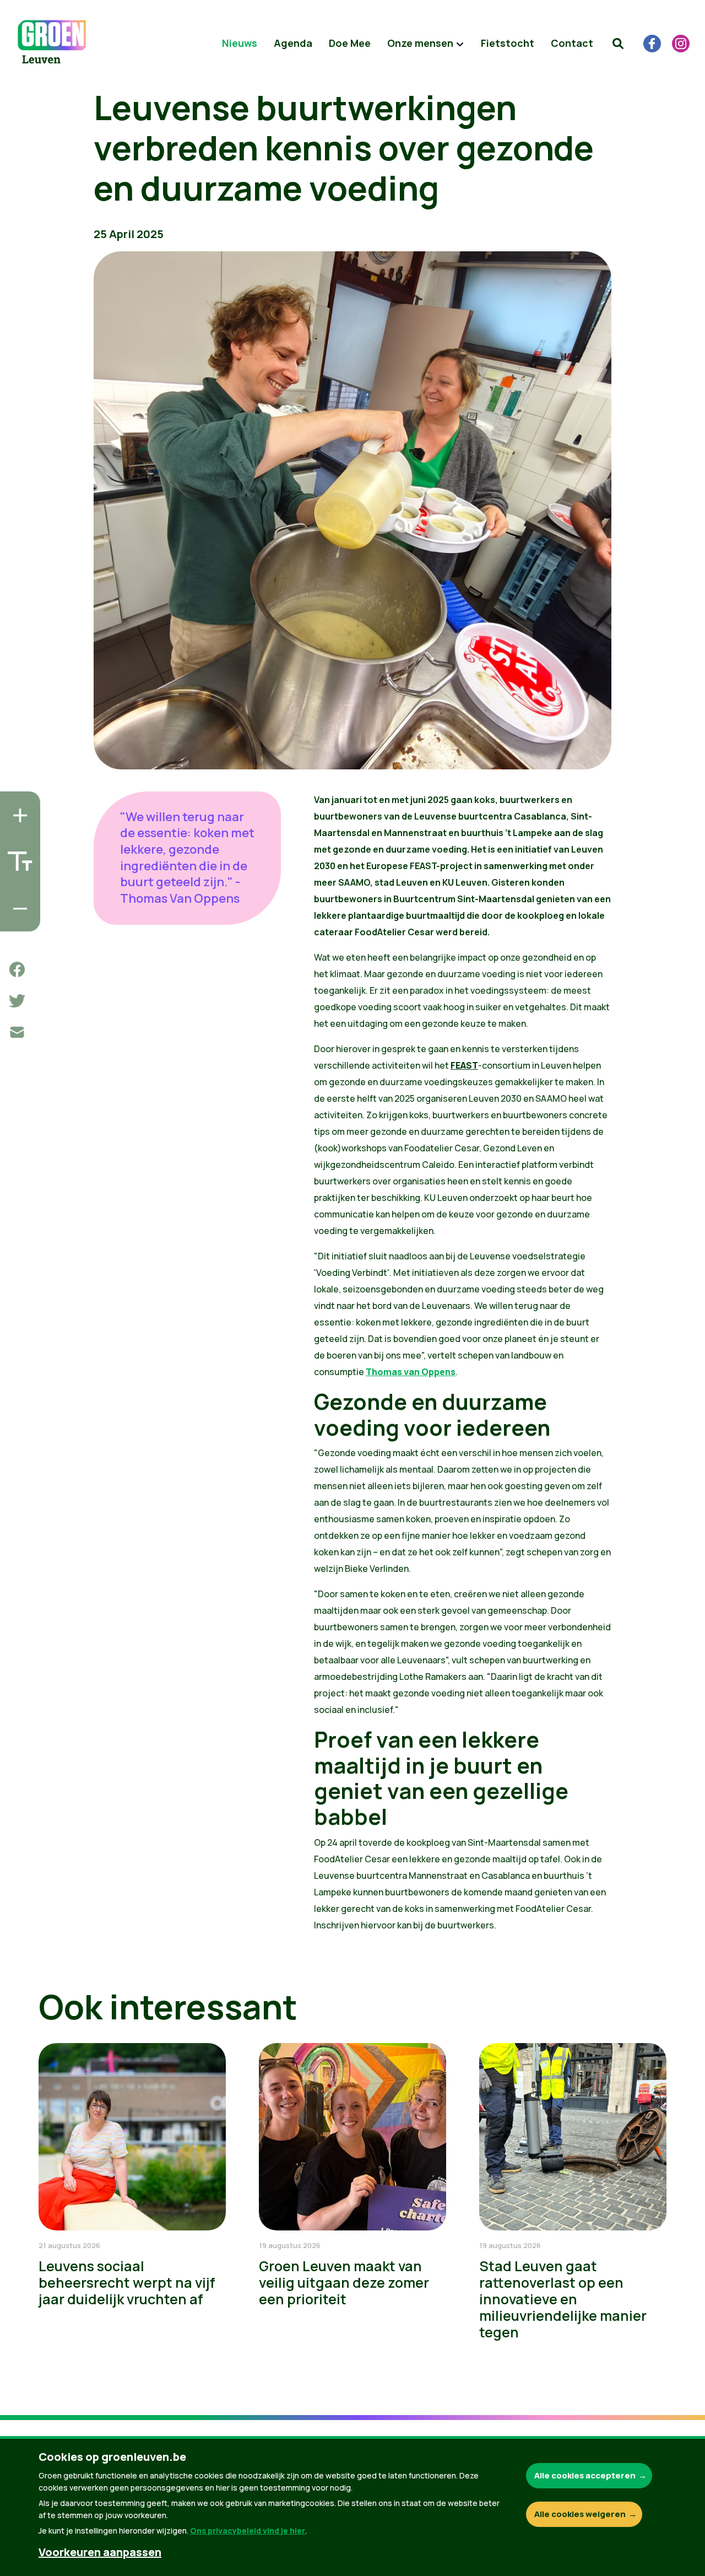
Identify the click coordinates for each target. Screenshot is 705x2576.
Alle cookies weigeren (580, 2514)
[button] (618, 44)
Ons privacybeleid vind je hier (248, 2531)
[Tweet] (17, 1001)
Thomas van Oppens (411, 1372)
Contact (572, 43)
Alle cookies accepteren (585, 2475)
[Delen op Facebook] (17, 969)
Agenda (293, 43)
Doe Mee (350, 43)
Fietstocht (508, 43)
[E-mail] (17, 1032)
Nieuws (240, 43)
